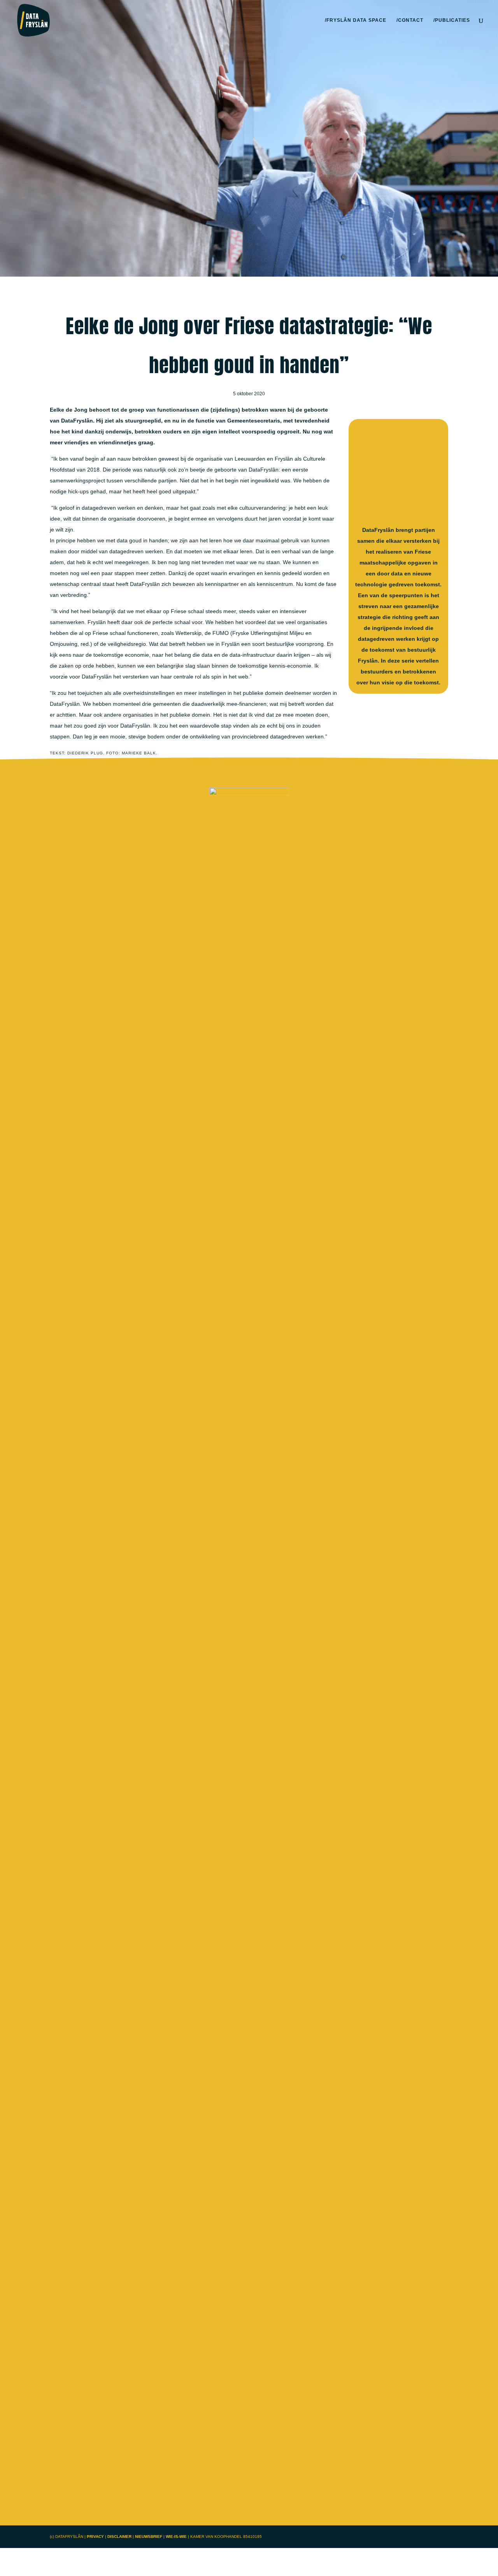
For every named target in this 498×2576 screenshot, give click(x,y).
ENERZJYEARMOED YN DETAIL (249, 2405)
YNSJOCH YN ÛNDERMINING (249, 1284)
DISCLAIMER (120, 2537)
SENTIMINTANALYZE (249, 1658)
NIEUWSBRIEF (149, 2537)
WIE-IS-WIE (176, 2537)
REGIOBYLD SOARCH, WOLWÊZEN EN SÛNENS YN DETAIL (249, 1782)
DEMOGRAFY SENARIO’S (249, 1409)
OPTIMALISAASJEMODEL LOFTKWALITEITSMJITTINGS (249, 2031)
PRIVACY (95, 2537)
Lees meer (249, 957)
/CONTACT (410, 20)
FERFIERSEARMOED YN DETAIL (249, 911)
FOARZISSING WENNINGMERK (249, 1533)
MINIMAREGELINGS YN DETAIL (249, 2280)
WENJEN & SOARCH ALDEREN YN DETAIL (249, 2156)
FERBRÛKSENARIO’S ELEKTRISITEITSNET (249, 1160)
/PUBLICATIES (452, 20)
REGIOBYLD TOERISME (249, 1035)
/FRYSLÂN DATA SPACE (356, 20)
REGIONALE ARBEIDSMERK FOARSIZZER (249, 1907)
